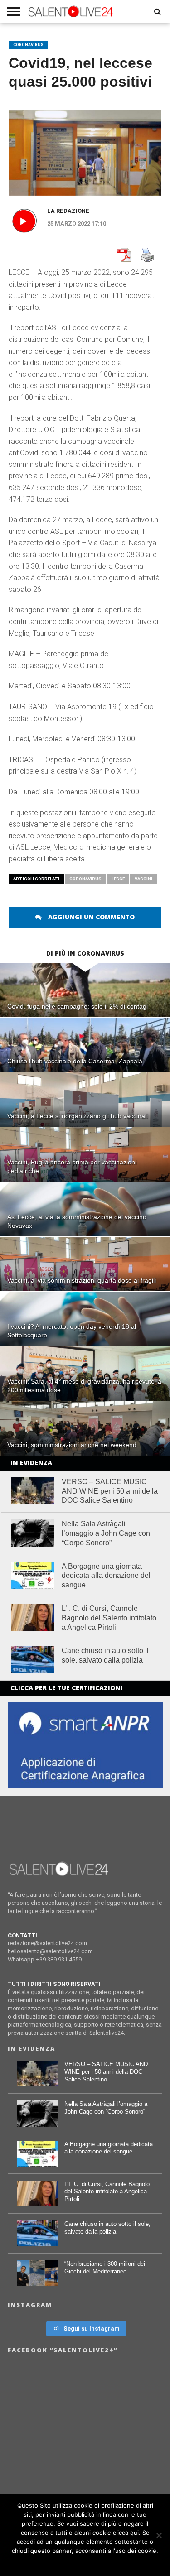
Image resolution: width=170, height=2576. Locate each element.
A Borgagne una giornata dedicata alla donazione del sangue (106, 1576)
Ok (85, 2562)
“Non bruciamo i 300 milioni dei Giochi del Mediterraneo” (105, 2268)
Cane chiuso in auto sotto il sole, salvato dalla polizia (105, 1655)
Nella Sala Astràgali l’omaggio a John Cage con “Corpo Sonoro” (106, 1533)
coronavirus (85, 879)
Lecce (118, 879)
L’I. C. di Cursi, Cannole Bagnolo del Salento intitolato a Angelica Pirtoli (109, 1618)
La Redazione (68, 211)
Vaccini (143, 879)
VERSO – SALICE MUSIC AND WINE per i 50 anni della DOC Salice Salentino (110, 1491)
